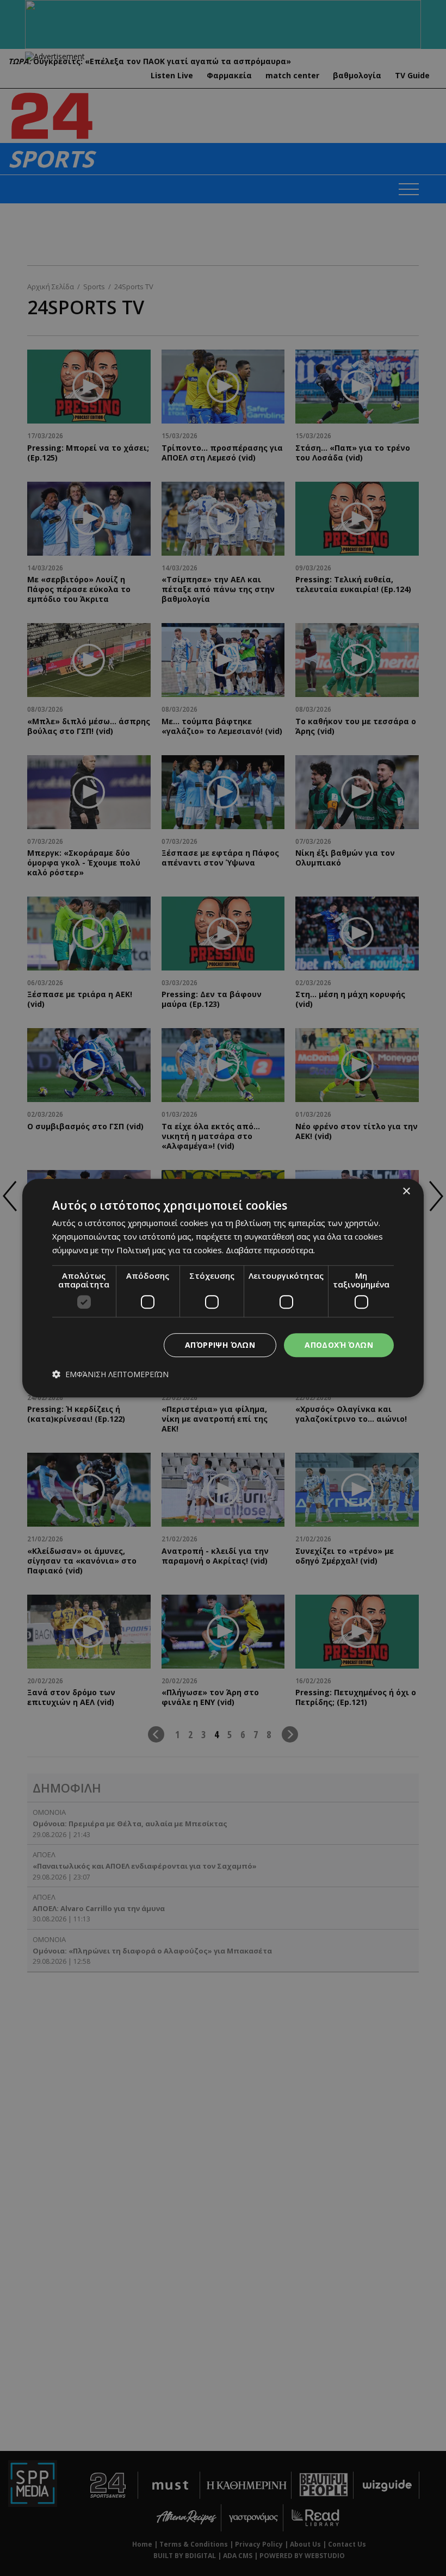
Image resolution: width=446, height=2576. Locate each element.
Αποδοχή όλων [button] (339, 1345)
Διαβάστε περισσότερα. (270, 1250)
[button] (110, 1375)
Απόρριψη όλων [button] (220, 1345)
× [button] (406, 1191)
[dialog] (223, 1288)
